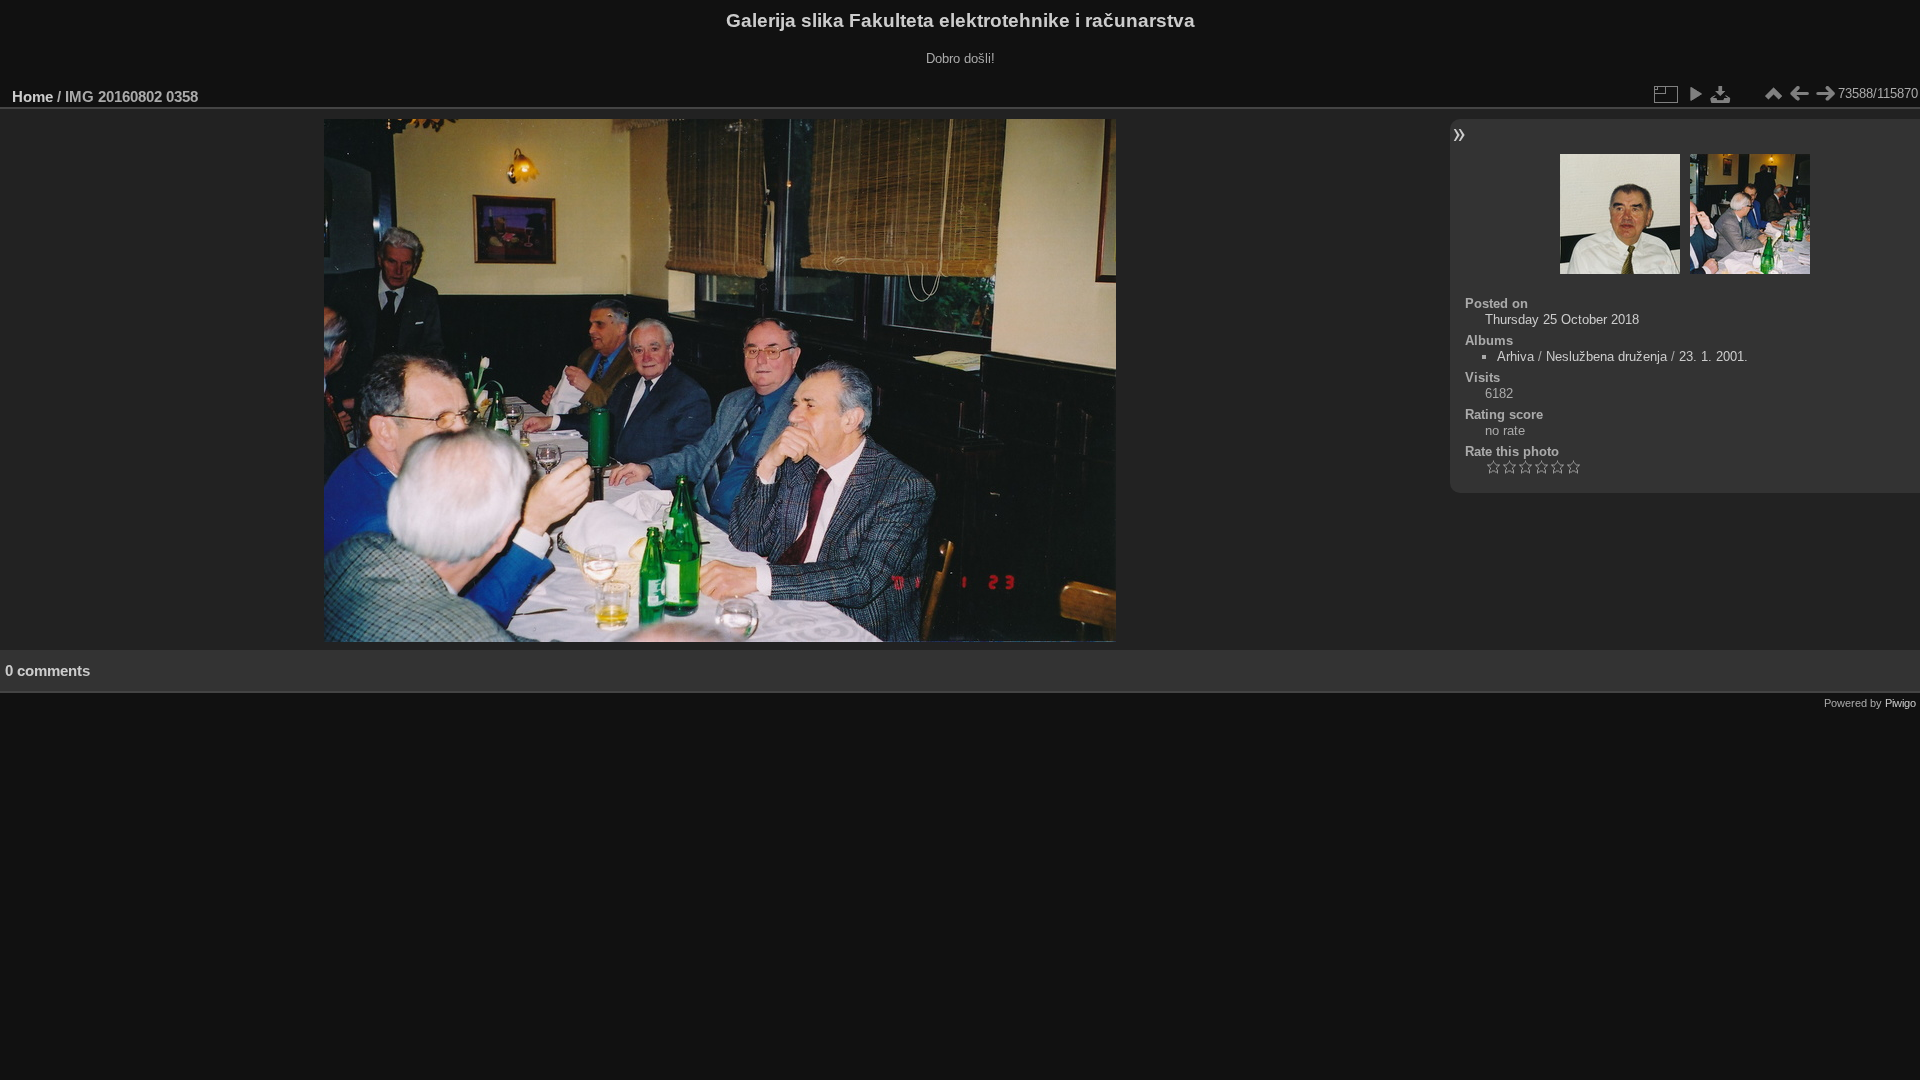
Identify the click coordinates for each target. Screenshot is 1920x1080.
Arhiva (1515, 356)
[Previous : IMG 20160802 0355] (1799, 94)
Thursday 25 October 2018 (1562, 319)
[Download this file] (1721, 94)
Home (32, 96)
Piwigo (1900, 703)
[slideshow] (1695, 94)
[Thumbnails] (1773, 94)
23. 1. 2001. (1713, 356)
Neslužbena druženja (1606, 356)
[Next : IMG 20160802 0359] (1825, 94)
